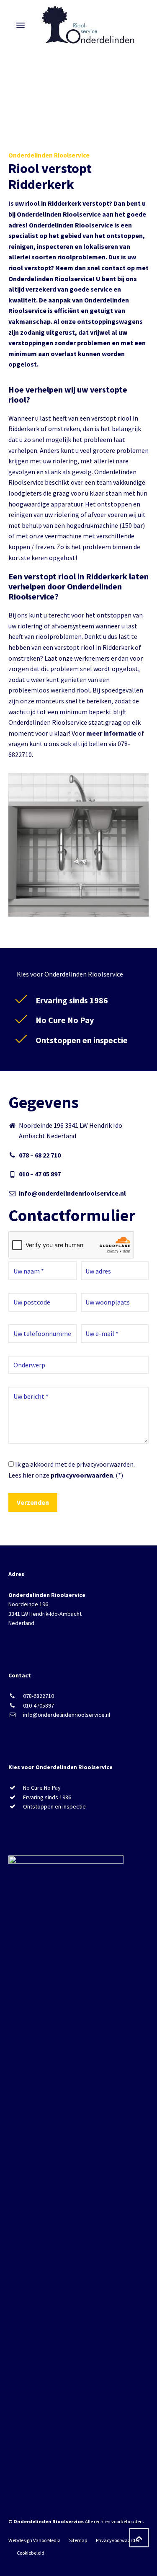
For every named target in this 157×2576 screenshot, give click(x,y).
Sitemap (78, 2540)
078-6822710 (39, 1696)
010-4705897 (39, 1705)
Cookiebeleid (31, 2553)
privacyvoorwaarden (82, 1475)
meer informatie (111, 733)
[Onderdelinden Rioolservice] (89, 25)
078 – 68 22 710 (40, 1155)
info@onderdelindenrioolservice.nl (72, 1193)
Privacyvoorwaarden (118, 2540)
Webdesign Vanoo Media (35, 2540)
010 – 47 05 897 (40, 1174)
